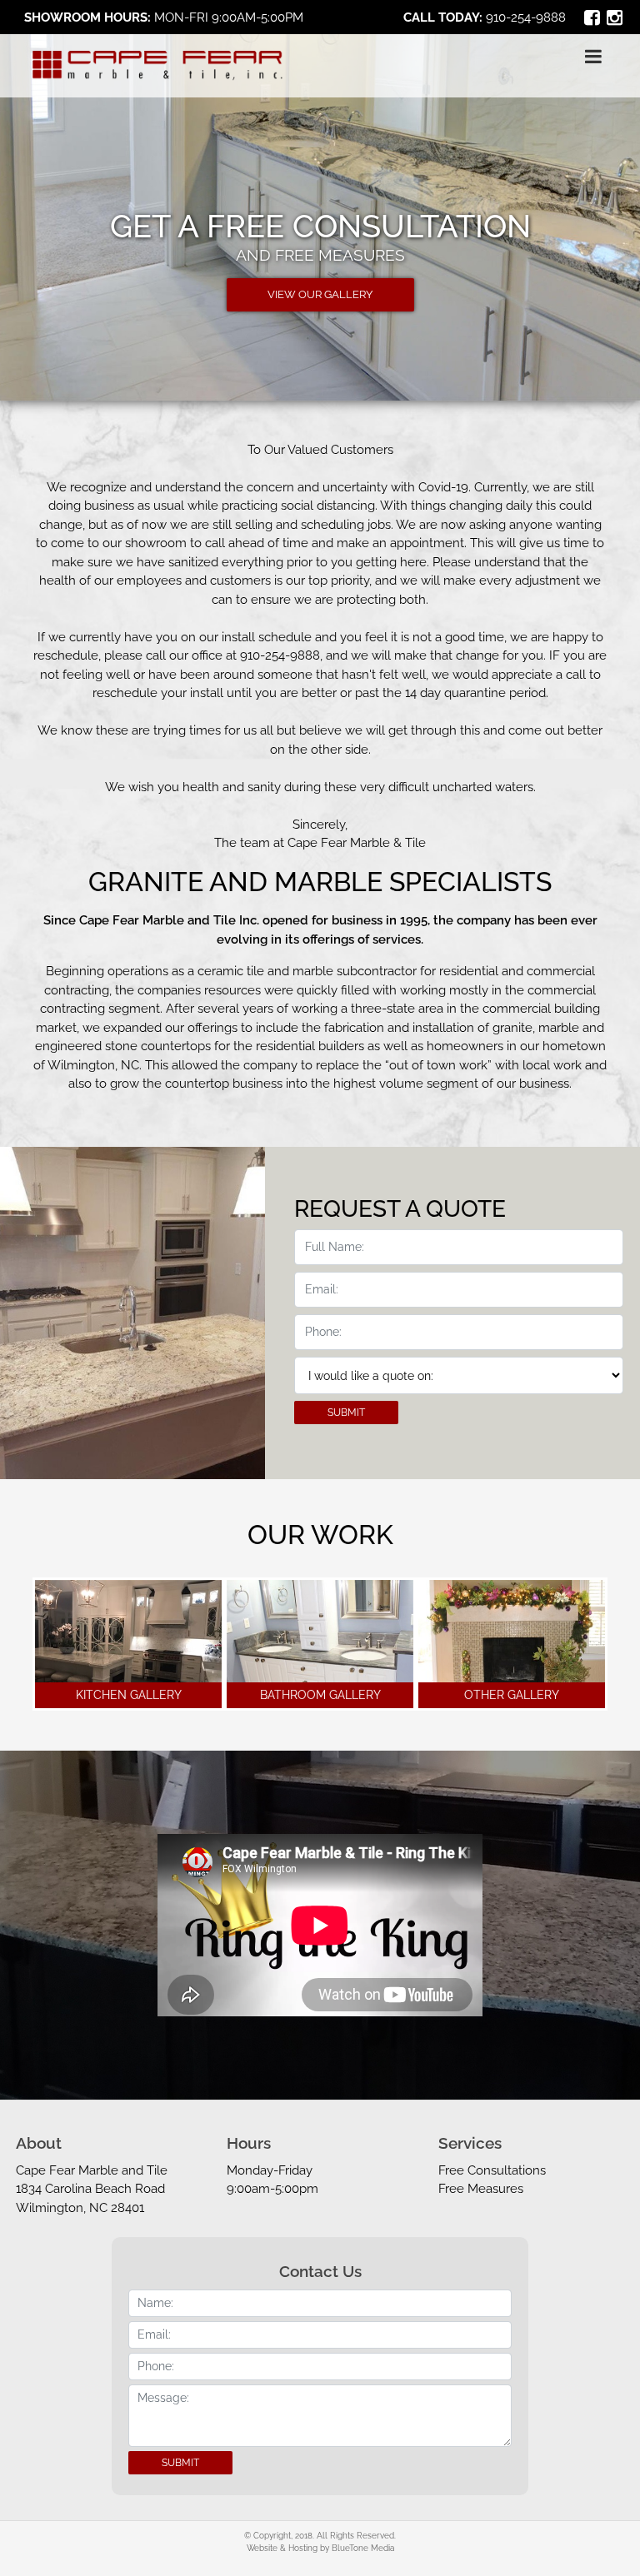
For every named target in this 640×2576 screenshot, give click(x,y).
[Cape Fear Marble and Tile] (157, 66)
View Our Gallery (320, 294)
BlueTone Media (363, 2548)
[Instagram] (615, 17)
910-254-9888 (526, 17)
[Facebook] (592, 17)
